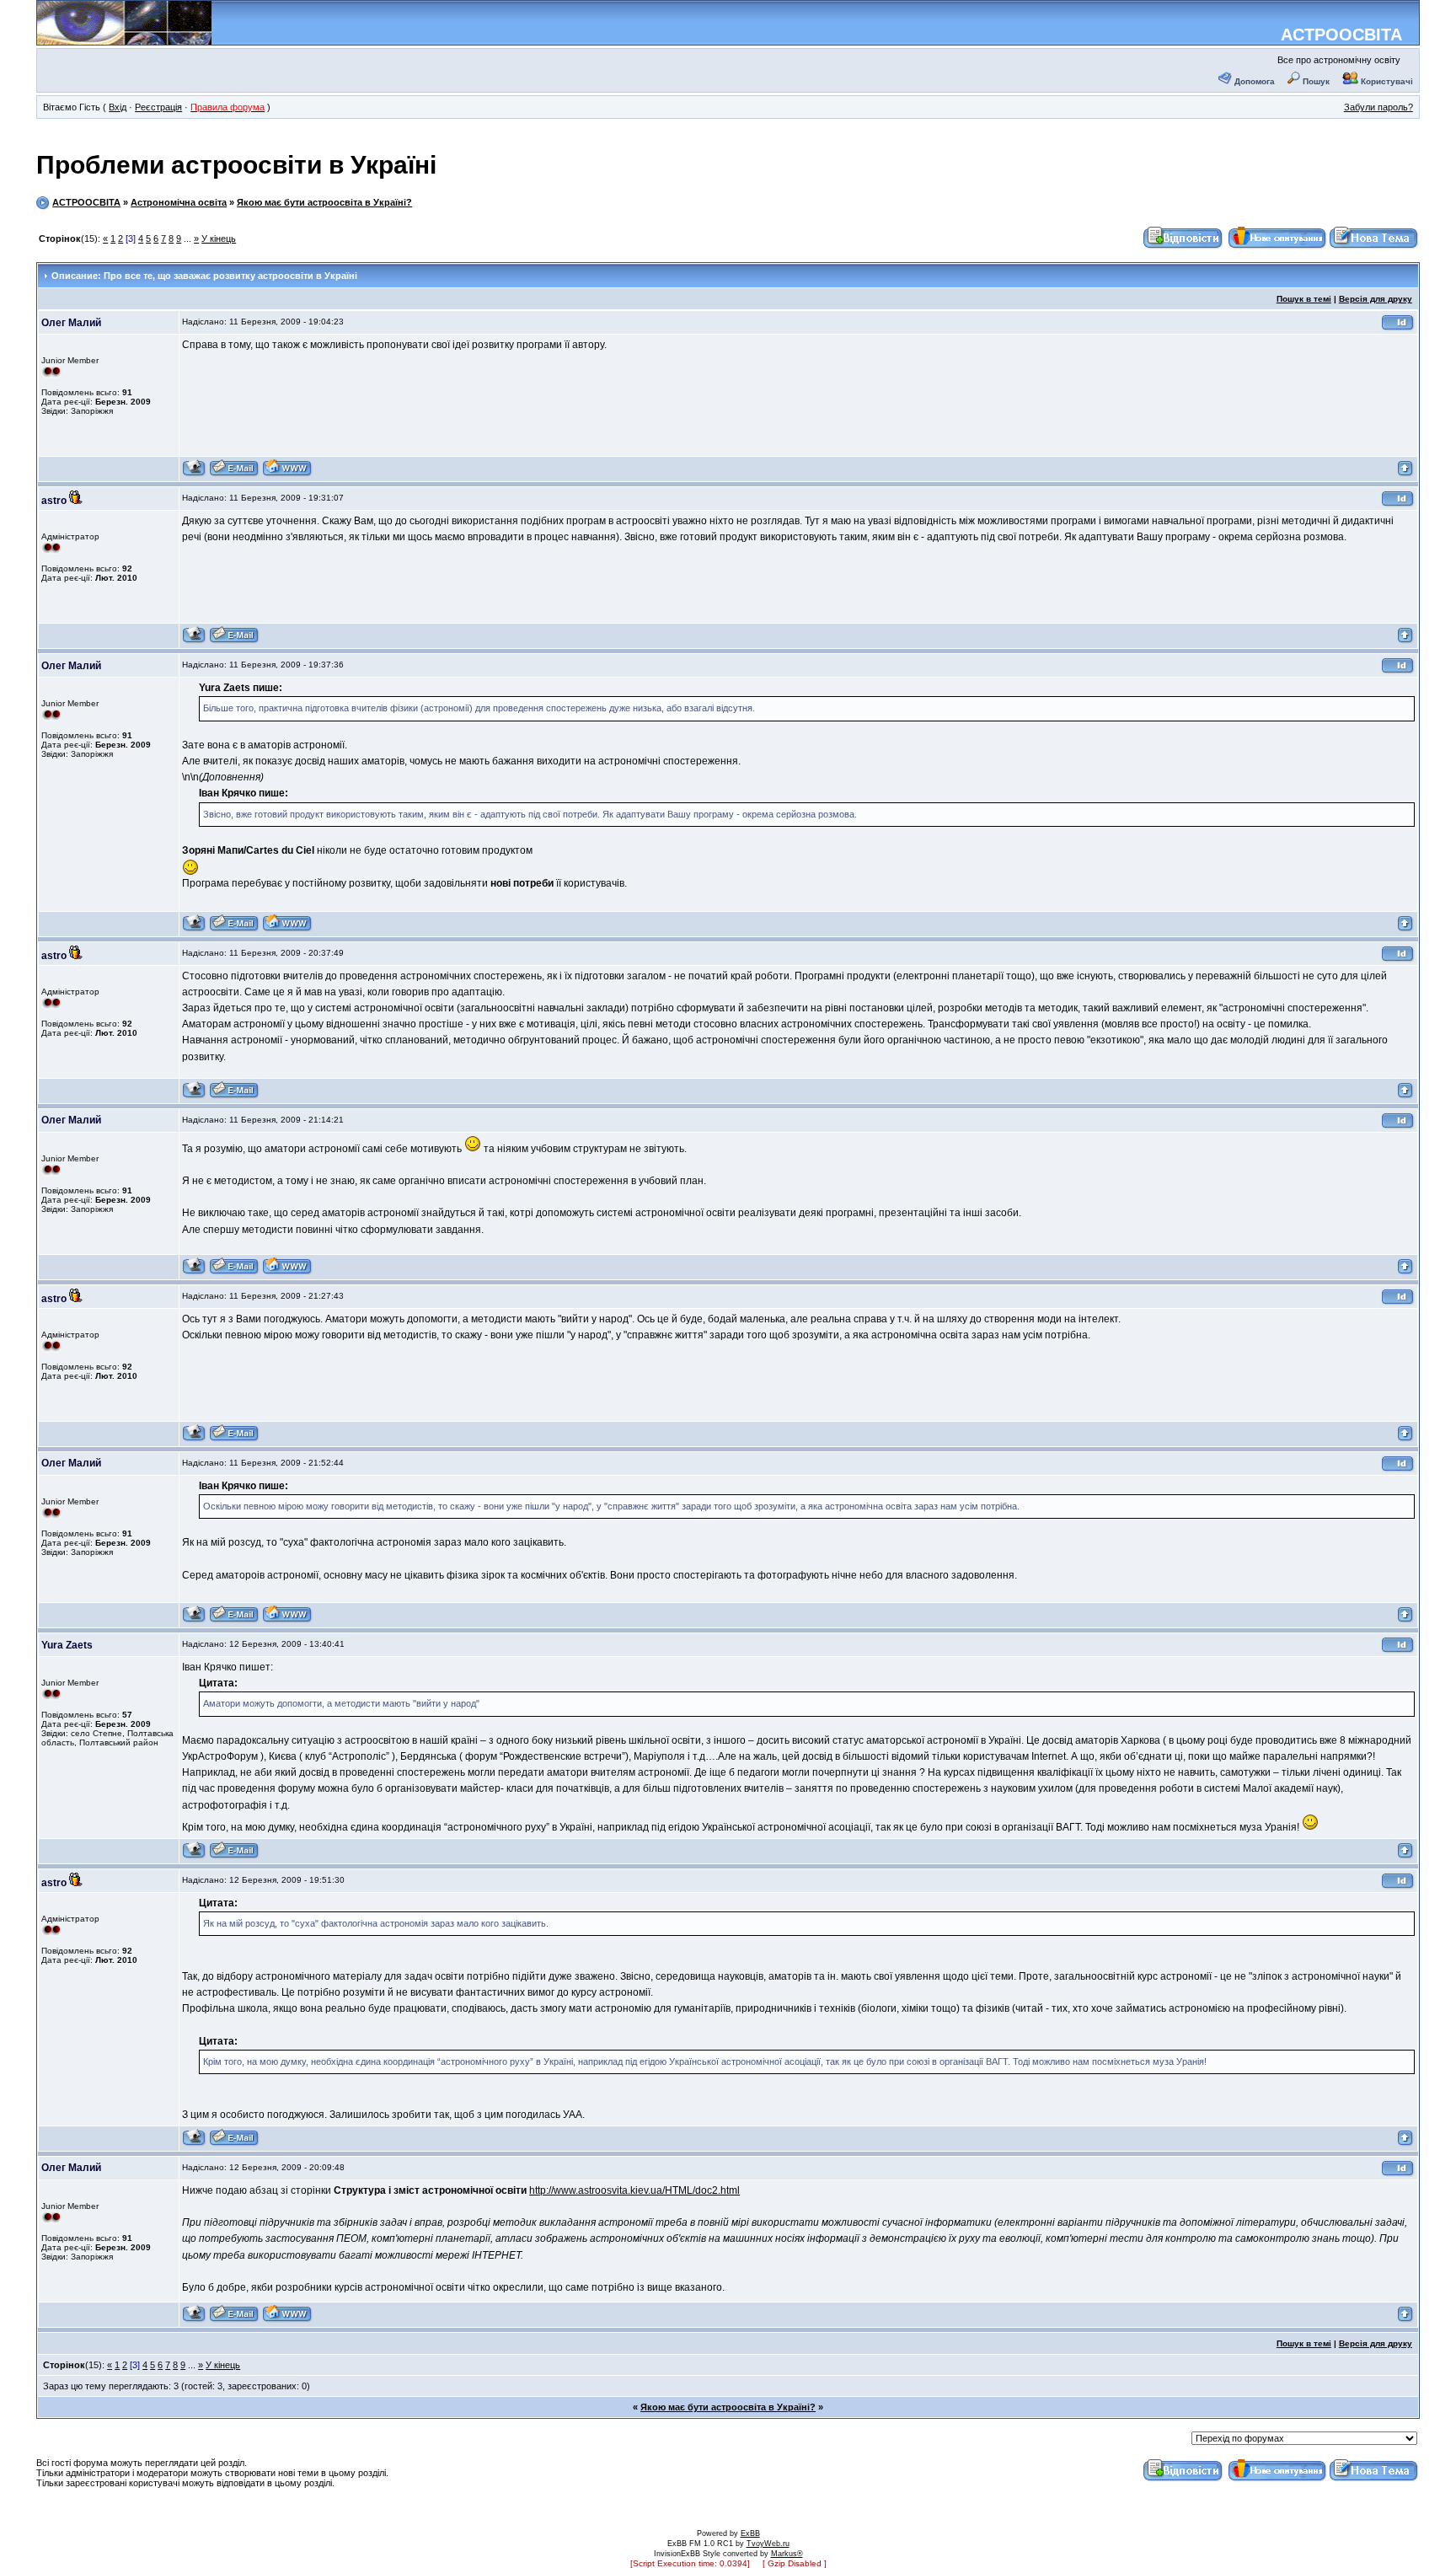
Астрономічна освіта (179, 202)
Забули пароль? (1378, 107)
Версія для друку (1376, 299)
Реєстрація (158, 107)
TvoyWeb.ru (768, 2544)
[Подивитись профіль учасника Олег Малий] (194, 474)
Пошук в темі (1304, 299)
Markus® (787, 2554)
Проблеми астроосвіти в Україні (236, 165)
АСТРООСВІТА (1341, 35)
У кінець (219, 239)
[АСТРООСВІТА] (124, 39)
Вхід (118, 107)
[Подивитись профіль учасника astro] (194, 641)
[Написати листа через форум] (234, 474)
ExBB (750, 2533)
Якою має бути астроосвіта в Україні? (324, 202)
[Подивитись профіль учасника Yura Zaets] (194, 1856)
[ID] (1398, 328)
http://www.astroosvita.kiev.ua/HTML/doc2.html (634, 2190)
